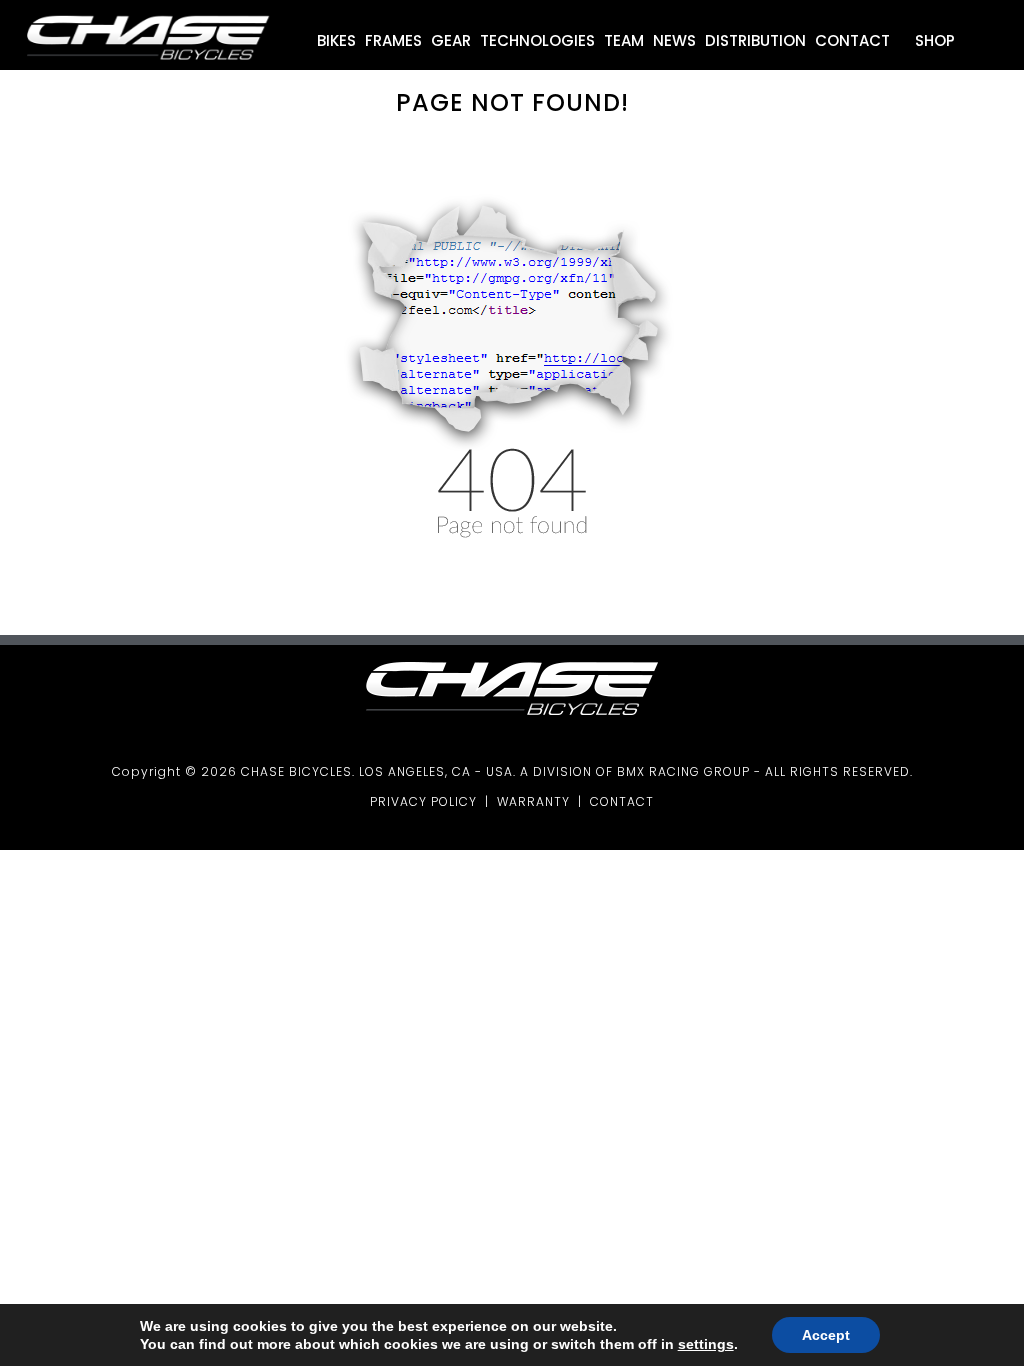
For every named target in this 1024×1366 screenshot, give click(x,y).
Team (624, 40)
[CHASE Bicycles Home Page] (148, 65)
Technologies (537, 40)
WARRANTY (533, 801)
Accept (826, 1335)
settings (706, 1344)
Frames (393, 40)
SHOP (933, 40)
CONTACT (622, 801)
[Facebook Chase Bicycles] (988, 45)
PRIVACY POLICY (423, 801)
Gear (451, 40)
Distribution (755, 40)
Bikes (336, 40)
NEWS (674, 40)
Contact (852, 40)
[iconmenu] (967, 45)
